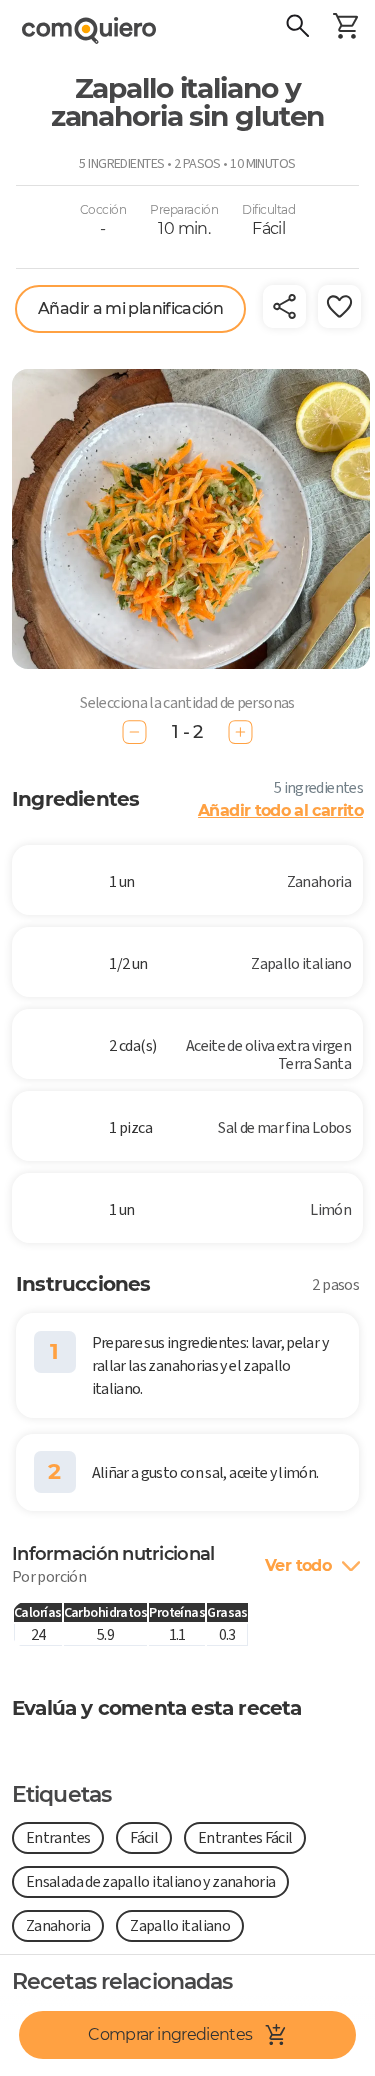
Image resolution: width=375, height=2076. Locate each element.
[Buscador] (297, 28)
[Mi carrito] (345, 28)
